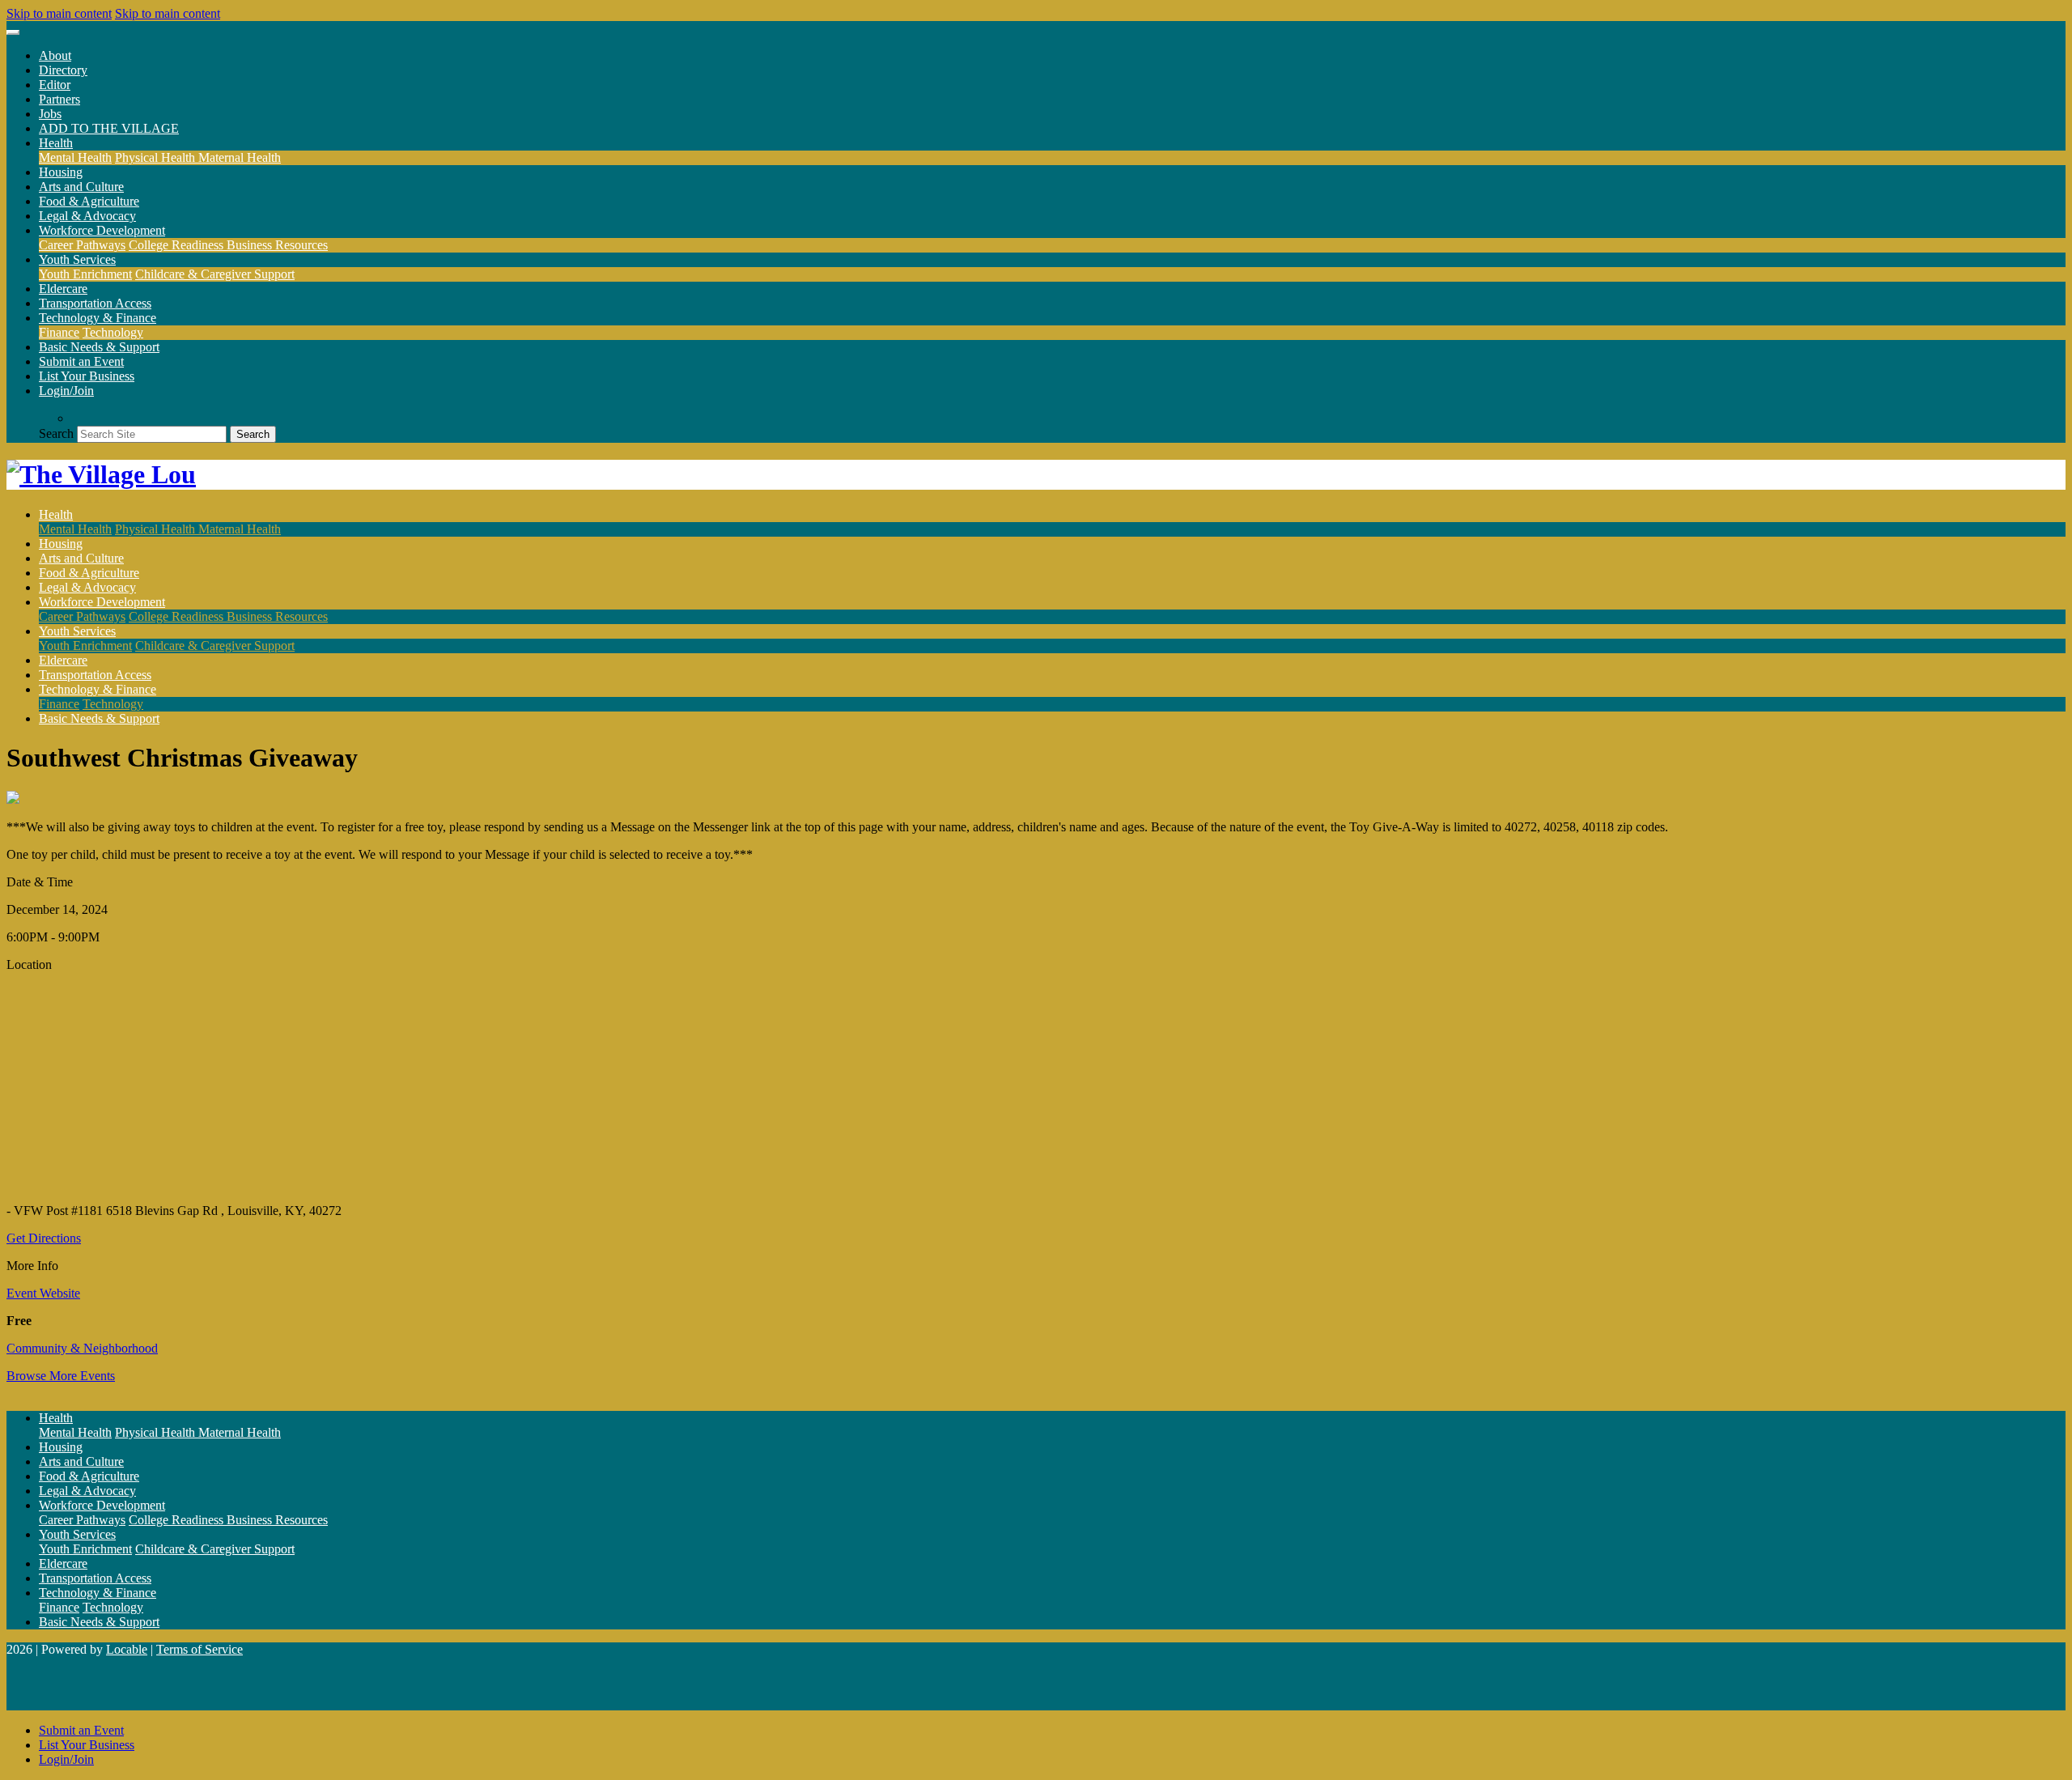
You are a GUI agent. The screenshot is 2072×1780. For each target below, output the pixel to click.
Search (56, 433)
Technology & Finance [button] (98, 318)
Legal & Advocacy (87, 216)
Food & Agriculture (89, 201)
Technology (113, 332)
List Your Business (87, 376)
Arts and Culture (81, 187)
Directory (63, 70)
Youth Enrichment (85, 274)
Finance (59, 332)
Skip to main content (59, 13)
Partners (59, 99)
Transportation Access (95, 303)
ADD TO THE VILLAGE (109, 128)
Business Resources (277, 245)
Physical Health (157, 157)
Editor (55, 85)
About (55, 55)
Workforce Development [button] (102, 230)
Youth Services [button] (77, 259)
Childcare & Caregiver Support (215, 274)
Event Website (43, 1293)
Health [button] (56, 143)
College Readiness (178, 245)
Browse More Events (61, 1376)
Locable (127, 1649)
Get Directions (44, 1238)
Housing (61, 172)
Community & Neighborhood (82, 1348)
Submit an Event (81, 361)
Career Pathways (82, 245)
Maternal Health (240, 157)
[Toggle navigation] (13, 32)
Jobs (50, 114)
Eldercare (63, 289)
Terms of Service (200, 1649)
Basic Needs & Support (99, 347)
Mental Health (75, 157)
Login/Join (66, 391)
